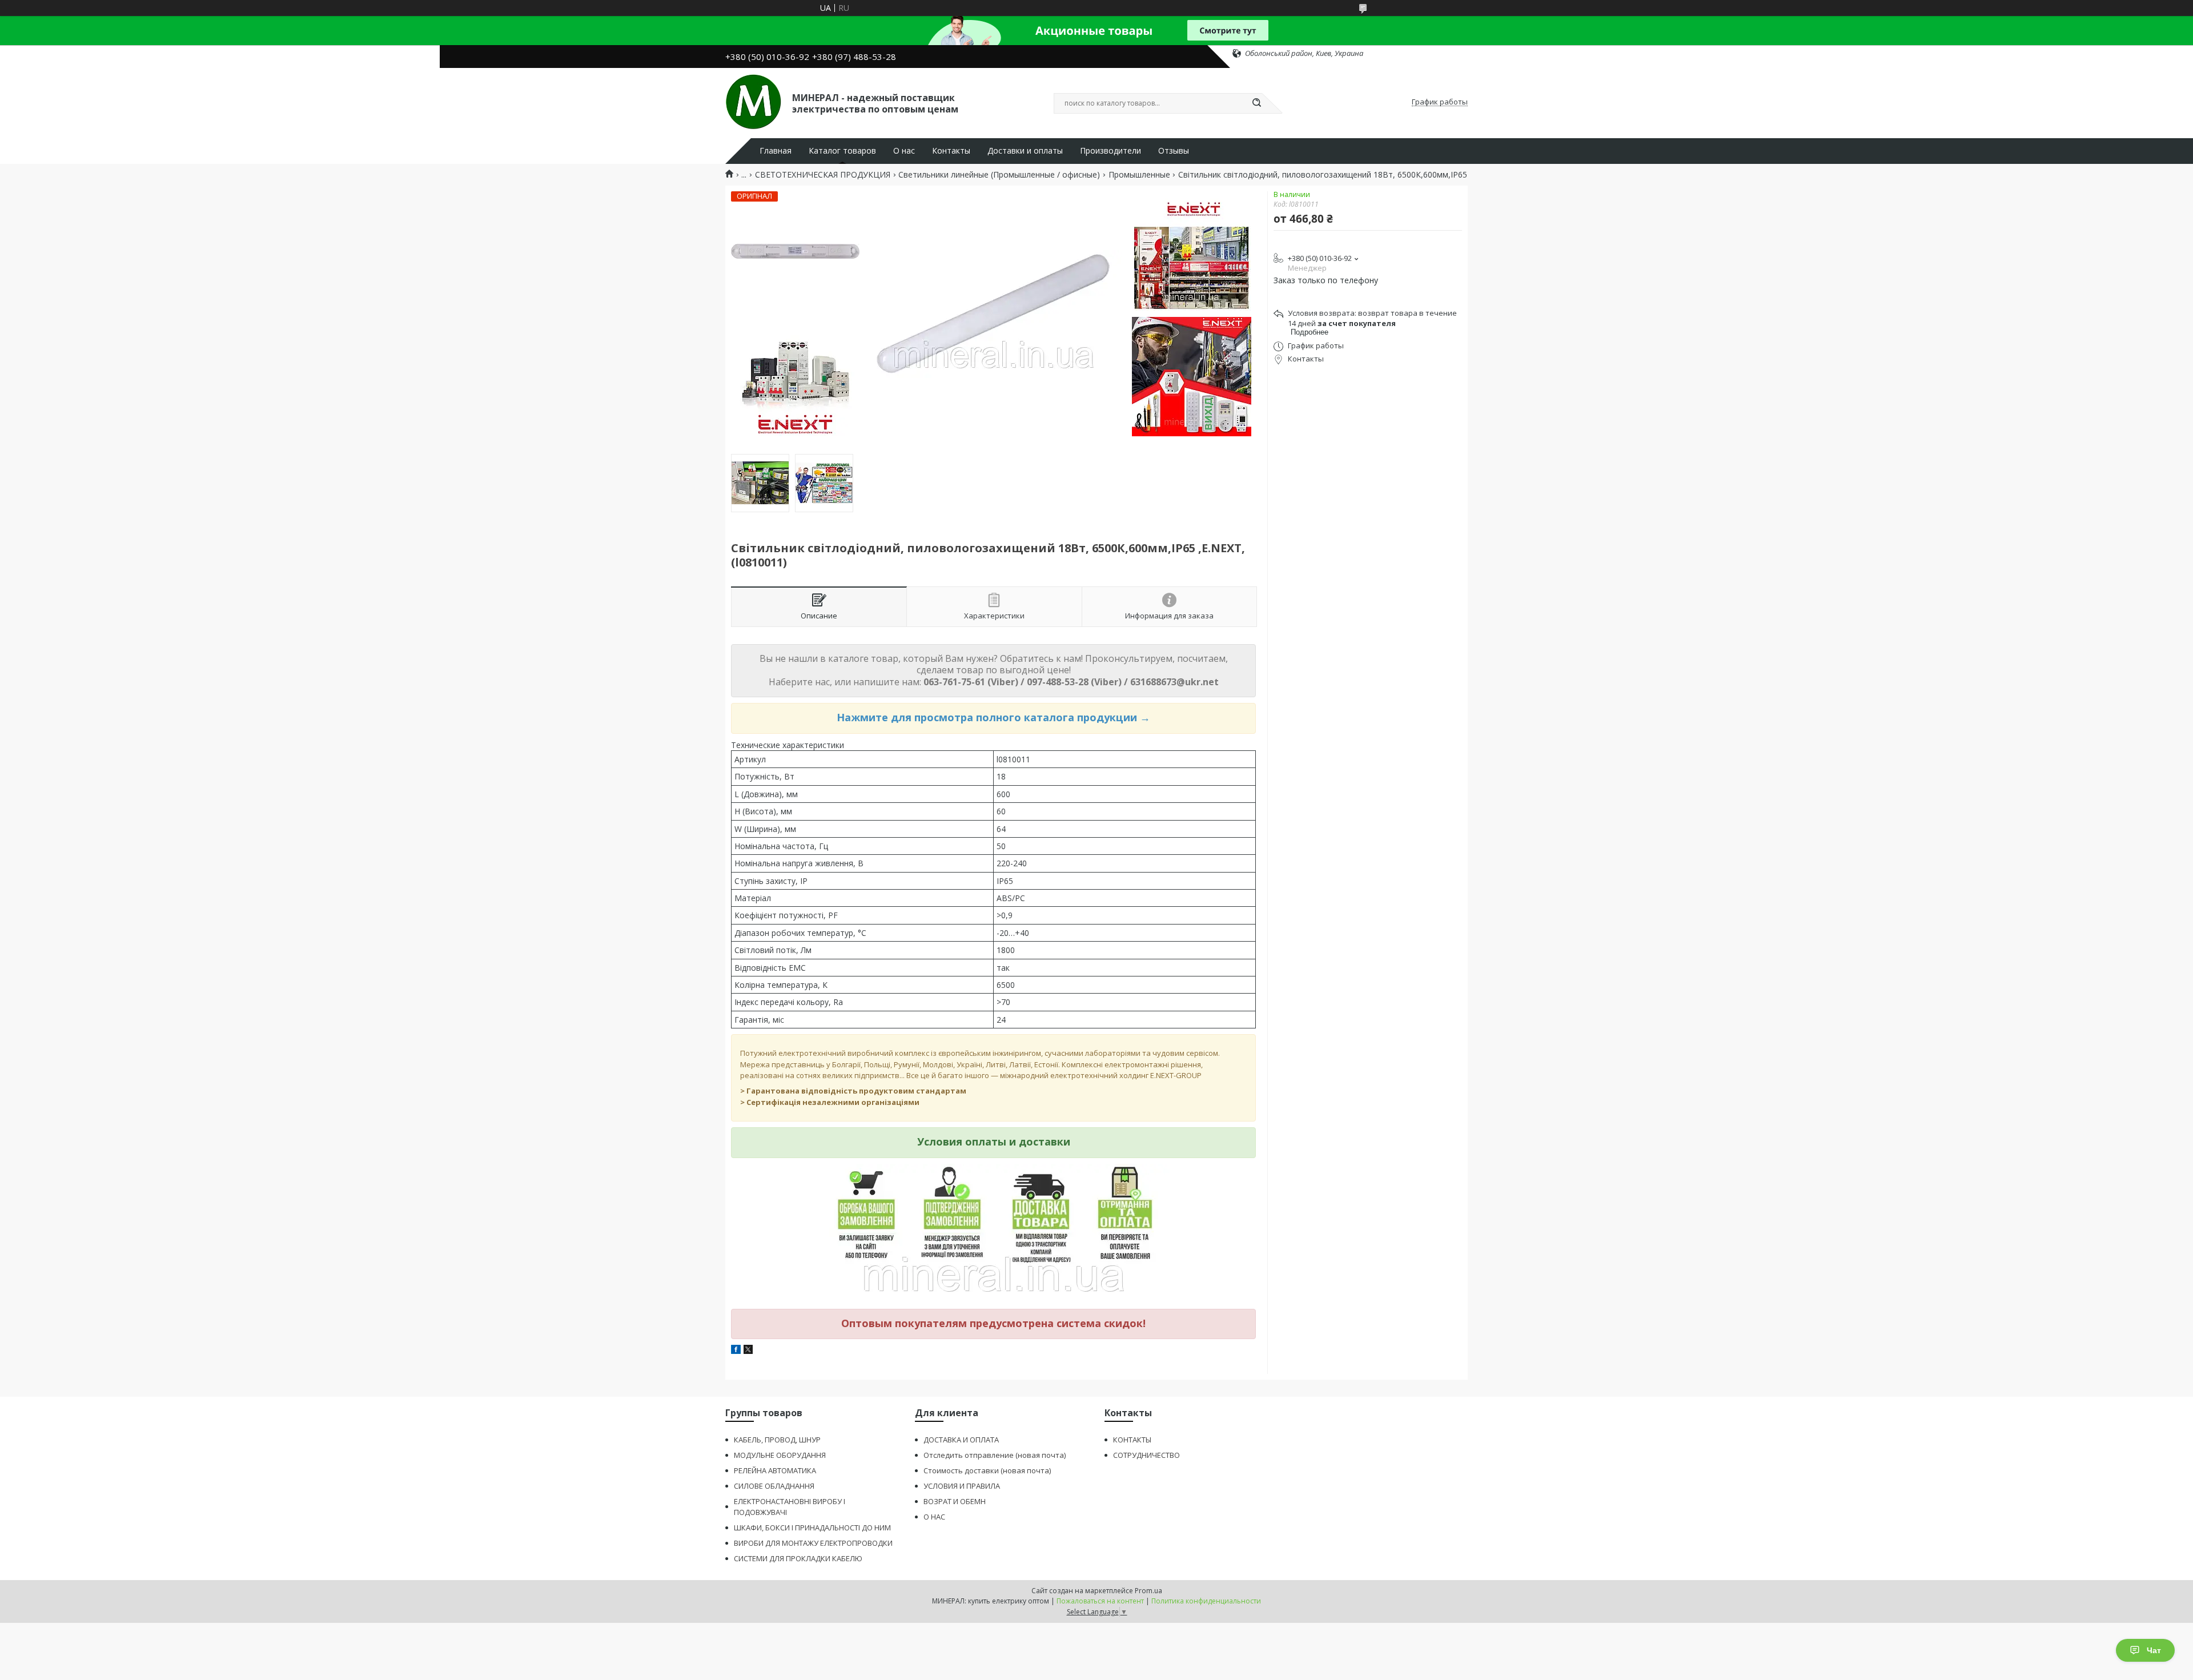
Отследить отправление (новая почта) (995, 1455)
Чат (2154, 1650)
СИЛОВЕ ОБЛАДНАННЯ (774, 1486)
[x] (748, 1351)
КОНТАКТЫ (1132, 1440)
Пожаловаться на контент (1100, 1601)
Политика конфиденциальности (1206, 1601)
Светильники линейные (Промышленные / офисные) (999, 175)
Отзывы (1174, 151)
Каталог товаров (842, 151)
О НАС (934, 1517)
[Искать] (1256, 103)
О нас (904, 151)
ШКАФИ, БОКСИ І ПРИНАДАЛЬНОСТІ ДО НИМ (812, 1528)
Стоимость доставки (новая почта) (987, 1470)
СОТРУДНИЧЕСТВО (1146, 1455)
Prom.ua (1148, 1591)
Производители (1110, 151)
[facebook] (736, 1351)
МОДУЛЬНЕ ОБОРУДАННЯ (780, 1455)
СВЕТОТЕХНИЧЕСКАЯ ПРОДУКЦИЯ (823, 175)
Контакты (951, 151)
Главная (776, 151)
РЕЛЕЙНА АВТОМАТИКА (775, 1470)
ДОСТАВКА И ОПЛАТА (961, 1440)
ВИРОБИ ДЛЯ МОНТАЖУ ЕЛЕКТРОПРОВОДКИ (813, 1543)
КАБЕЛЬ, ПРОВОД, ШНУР (777, 1440)
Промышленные (1139, 175)
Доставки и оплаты (1025, 151)
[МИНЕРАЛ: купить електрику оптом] (754, 102)
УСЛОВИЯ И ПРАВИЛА (962, 1486)
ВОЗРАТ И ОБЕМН (955, 1501)
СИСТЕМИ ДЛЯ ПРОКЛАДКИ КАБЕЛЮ (798, 1558)
